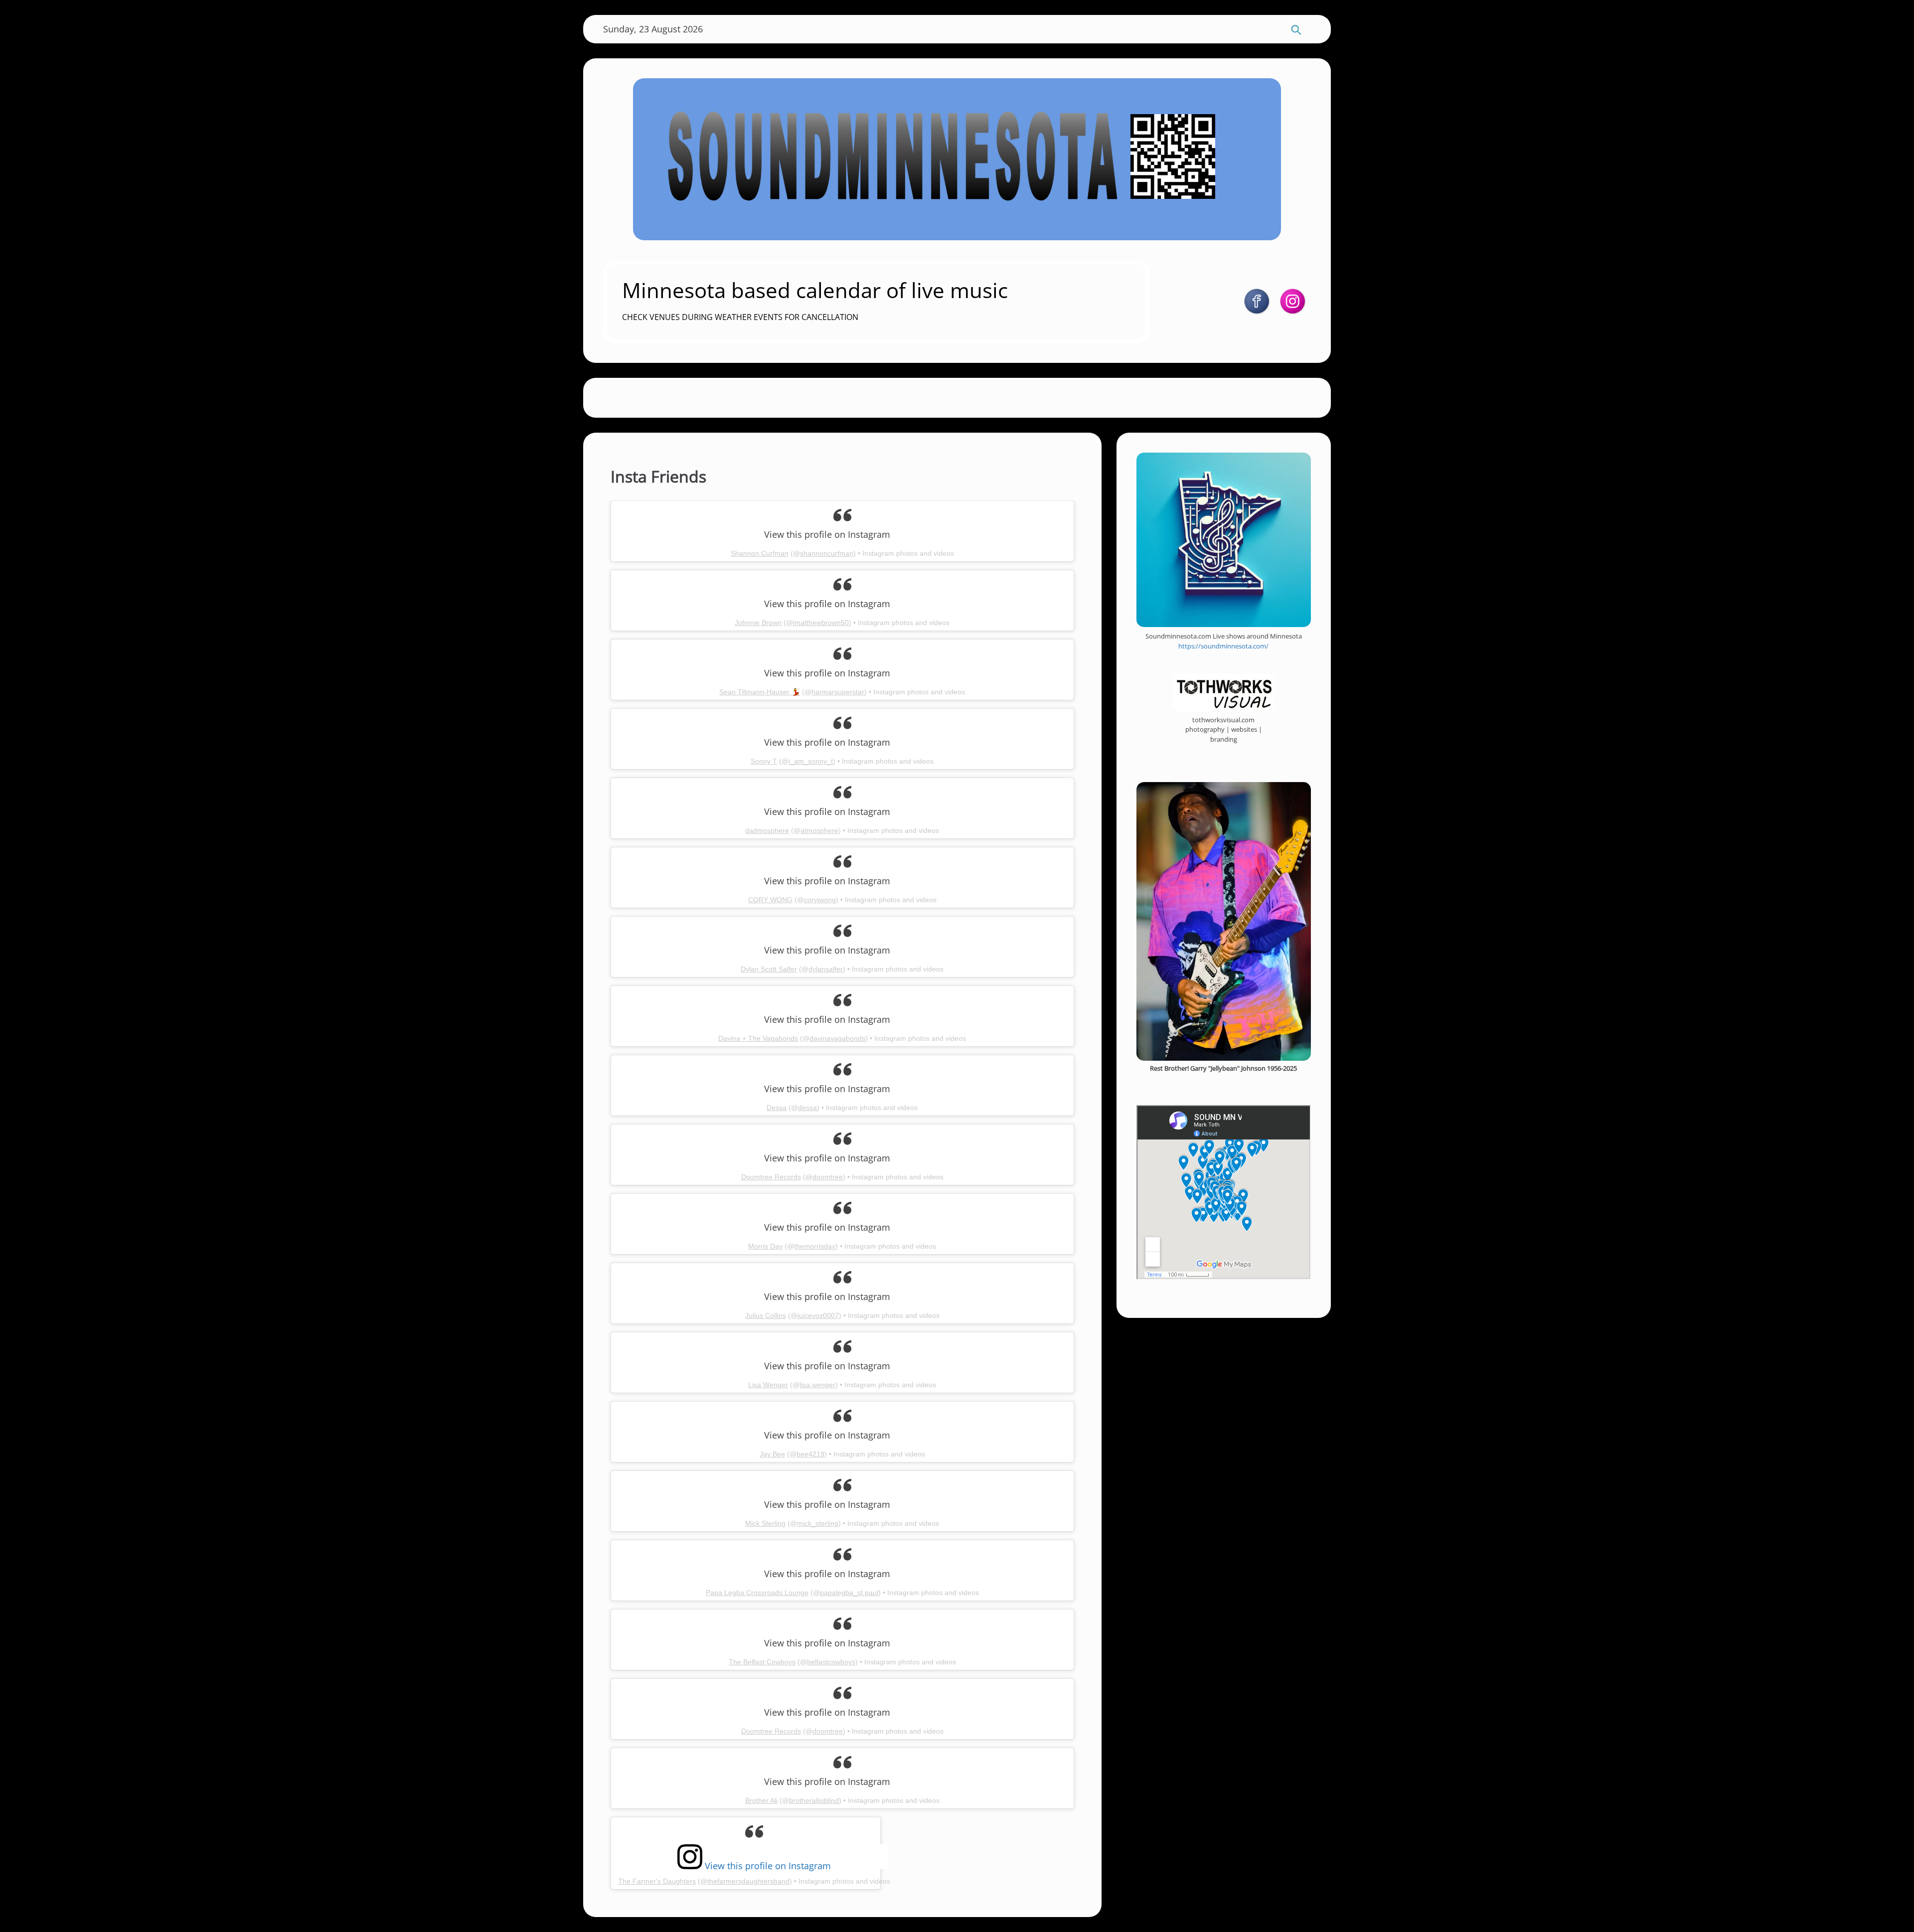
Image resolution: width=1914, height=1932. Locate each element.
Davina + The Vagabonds (758, 1038)
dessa (807, 1108)
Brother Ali (761, 1800)
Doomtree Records (771, 1177)
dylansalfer (826, 969)
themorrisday (815, 1246)
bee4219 (810, 1454)
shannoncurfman (827, 553)
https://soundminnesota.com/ (1223, 646)
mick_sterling (818, 1523)
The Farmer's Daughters (657, 1881)
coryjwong (820, 900)
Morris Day (765, 1246)
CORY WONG (770, 900)
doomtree (828, 1177)
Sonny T (764, 761)
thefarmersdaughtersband (748, 1881)
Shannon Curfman (760, 553)
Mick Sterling (765, 1523)
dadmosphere (767, 830)
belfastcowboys (831, 1662)
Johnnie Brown (758, 623)
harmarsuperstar (838, 692)
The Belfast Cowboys (762, 1662)
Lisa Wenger (768, 1385)
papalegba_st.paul (849, 1593)
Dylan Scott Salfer (769, 969)
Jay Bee (772, 1454)
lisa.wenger (817, 1385)
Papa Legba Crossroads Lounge (757, 1593)
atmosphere (819, 830)
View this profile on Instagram (767, 1864)
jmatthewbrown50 (821, 623)
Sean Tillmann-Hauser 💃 (760, 692)
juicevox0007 (818, 1315)
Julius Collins (766, 1315)
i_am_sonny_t (811, 761)
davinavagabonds (837, 1038)
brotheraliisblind (814, 1800)
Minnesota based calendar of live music (815, 290)
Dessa (777, 1108)
